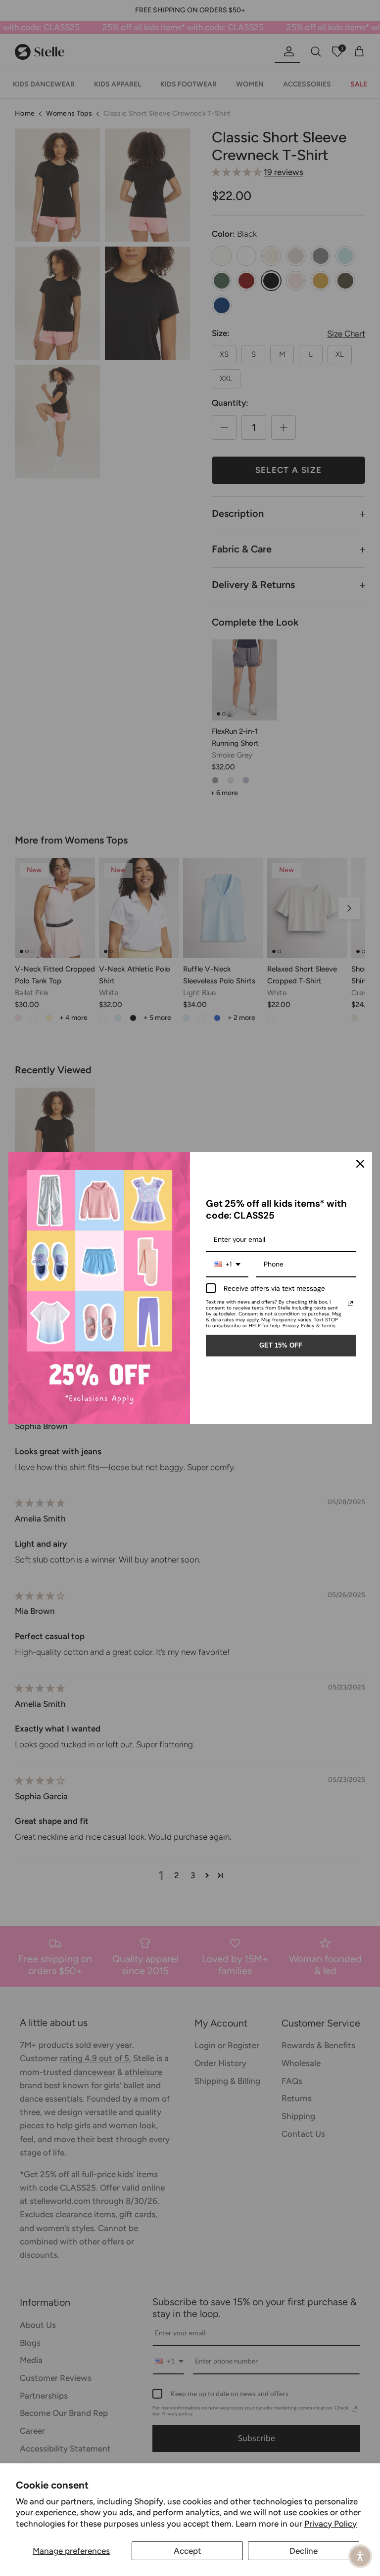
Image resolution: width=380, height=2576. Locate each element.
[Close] (360, 1164)
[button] (360, 2556)
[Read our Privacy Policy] (350, 1304)
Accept (188, 2551)
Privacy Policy (331, 2524)
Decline (304, 2551)
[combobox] (227, 1265)
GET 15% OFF (281, 1345)
